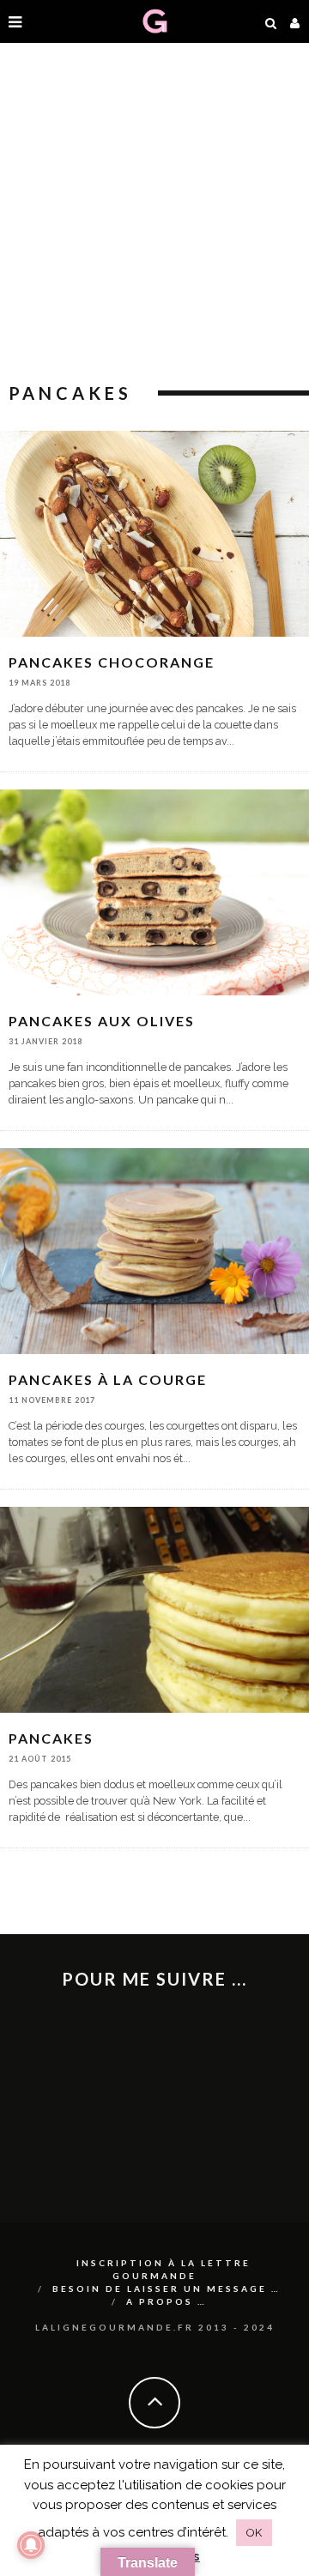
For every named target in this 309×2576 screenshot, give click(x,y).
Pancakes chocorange (112, 662)
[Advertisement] (154, 215)
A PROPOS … (167, 2301)
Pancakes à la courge (108, 1379)
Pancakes (51, 1738)
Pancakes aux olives (102, 1021)
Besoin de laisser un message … (167, 2289)
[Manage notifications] (31, 2545)
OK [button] (254, 2533)
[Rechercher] (271, 21)
